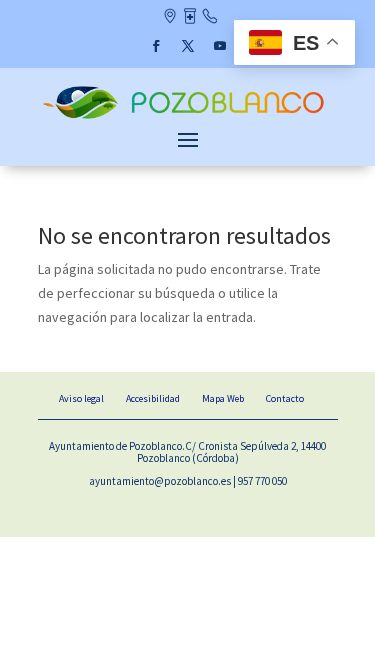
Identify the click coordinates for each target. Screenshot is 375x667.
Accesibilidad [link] (153, 398)
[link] (188, 117)
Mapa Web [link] (223, 398)
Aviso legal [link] (81, 398)
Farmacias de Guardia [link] (189, 18)
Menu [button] (188, 139)
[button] (156, 46)
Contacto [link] (209, 18)
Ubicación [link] (169, 18)
